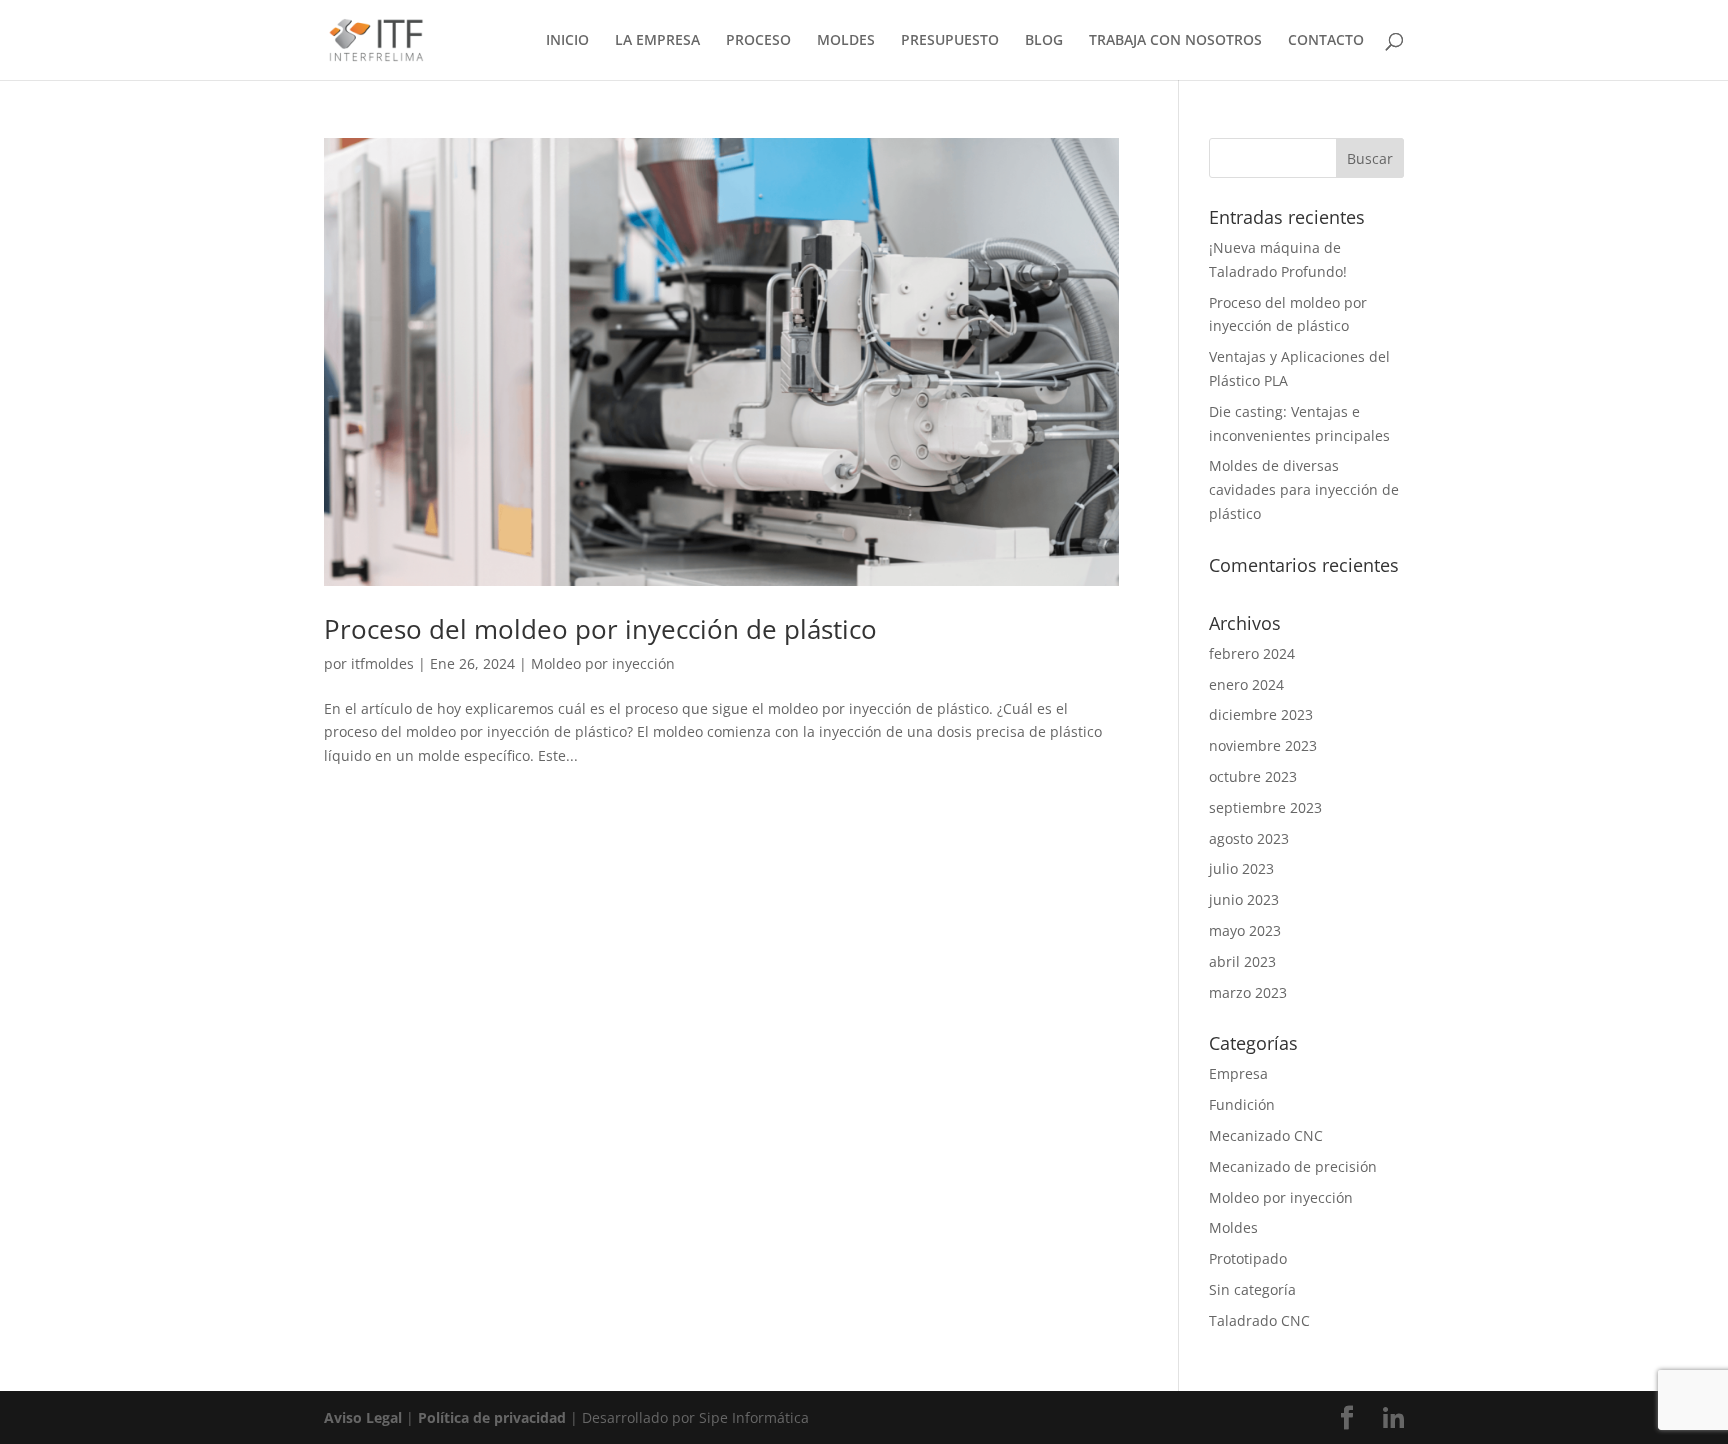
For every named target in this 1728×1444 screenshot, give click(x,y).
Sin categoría (1252, 1289)
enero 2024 (1246, 684)
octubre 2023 (1253, 776)
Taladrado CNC (1259, 1320)
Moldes (1233, 1227)
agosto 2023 (1249, 838)
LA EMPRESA (657, 41)
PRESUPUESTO (950, 41)
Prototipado (1248, 1258)
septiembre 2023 (1265, 807)
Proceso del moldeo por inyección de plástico (600, 629)
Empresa (1238, 1073)
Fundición (1242, 1104)
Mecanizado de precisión (1293, 1166)
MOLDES (846, 41)
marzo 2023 (1248, 992)
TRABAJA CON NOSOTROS (1175, 41)
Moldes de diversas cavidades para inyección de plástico (1304, 489)
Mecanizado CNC (1266, 1135)
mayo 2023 (1245, 930)
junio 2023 (1244, 899)
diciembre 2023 (1261, 714)
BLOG (1044, 41)
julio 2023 (1241, 868)
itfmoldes (382, 663)
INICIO (567, 41)
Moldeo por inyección (603, 663)
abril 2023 (1242, 961)
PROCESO (758, 41)
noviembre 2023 (1263, 745)
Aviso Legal (363, 1417)
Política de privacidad (492, 1417)
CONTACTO (1326, 41)
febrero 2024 (1252, 653)
